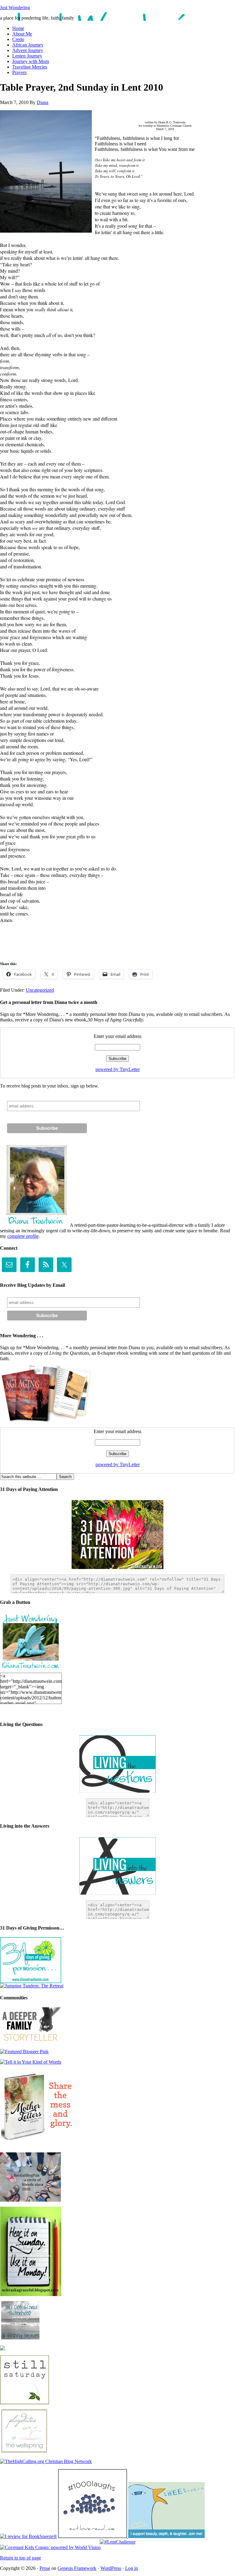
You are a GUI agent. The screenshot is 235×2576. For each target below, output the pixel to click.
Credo (18, 39)
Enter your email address (117, 1036)
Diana (43, 102)
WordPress (111, 2568)
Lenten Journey (27, 56)
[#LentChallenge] (118, 2542)
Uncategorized (40, 990)
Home (18, 28)
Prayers (19, 72)
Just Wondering (15, 7)
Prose (45, 2568)
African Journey (28, 45)
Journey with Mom (31, 61)
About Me (22, 34)
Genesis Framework (77, 2568)
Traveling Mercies (30, 67)
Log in (132, 2568)
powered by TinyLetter (118, 1069)
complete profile (23, 1236)
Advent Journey (28, 50)
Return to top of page (21, 2558)
